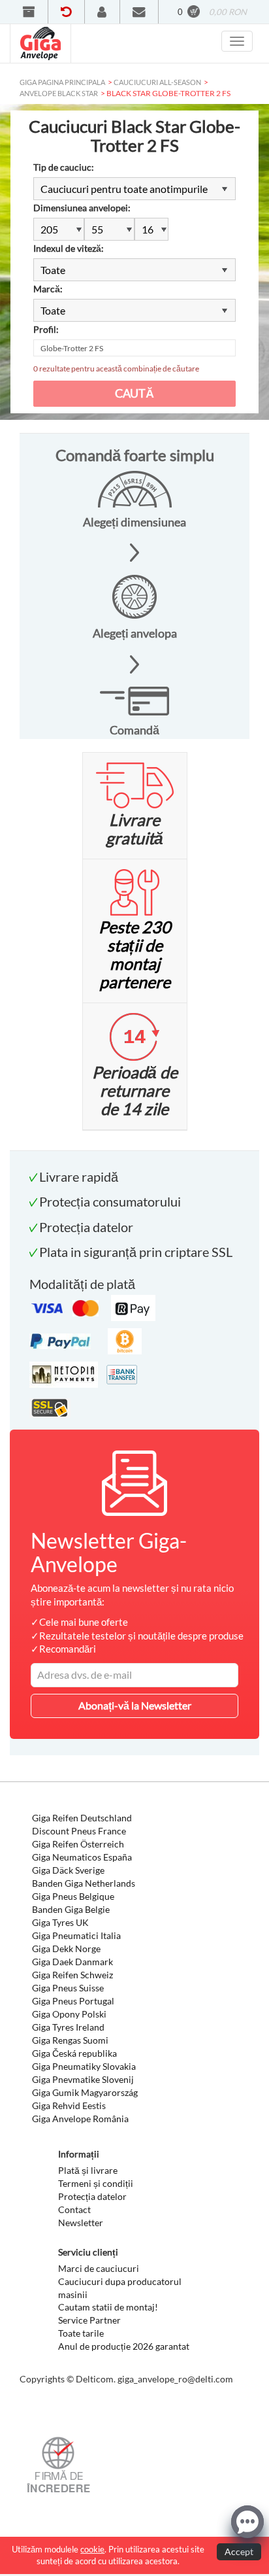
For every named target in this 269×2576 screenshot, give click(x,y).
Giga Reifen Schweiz (72, 1975)
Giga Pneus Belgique (73, 1896)
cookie (92, 2549)
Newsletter (81, 2223)
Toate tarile (81, 2333)
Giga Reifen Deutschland (82, 1818)
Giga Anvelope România (80, 2119)
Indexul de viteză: (69, 248)
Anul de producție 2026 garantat (124, 2346)
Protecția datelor (92, 2196)
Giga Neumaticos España (82, 1857)
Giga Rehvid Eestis (69, 2105)
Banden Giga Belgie (71, 1909)
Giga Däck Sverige (68, 1870)
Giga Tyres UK (60, 1922)
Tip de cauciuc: (64, 167)
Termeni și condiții (96, 2183)
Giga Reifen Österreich (78, 1844)
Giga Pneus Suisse (68, 1988)
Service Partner (89, 2320)
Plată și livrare (88, 2170)
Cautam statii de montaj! (108, 2307)
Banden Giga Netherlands (84, 1883)
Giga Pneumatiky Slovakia (84, 2066)
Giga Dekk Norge (66, 1949)
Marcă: (48, 289)
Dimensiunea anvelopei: (82, 208)
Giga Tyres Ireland (68, 2027)
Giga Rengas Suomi (70, 2040)
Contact (74, 2209)
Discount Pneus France (79, 1831)
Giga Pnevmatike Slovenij (83, 2079)
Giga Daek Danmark (72, 1962)
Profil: (46, 329)
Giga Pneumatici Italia (76, 1935)
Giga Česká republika (74, 2053)
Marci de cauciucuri (99, 2268)
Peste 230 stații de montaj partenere (135, 954)
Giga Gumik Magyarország (85, 2092)
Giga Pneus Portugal (73, 2001)
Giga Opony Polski (69, 2014)
